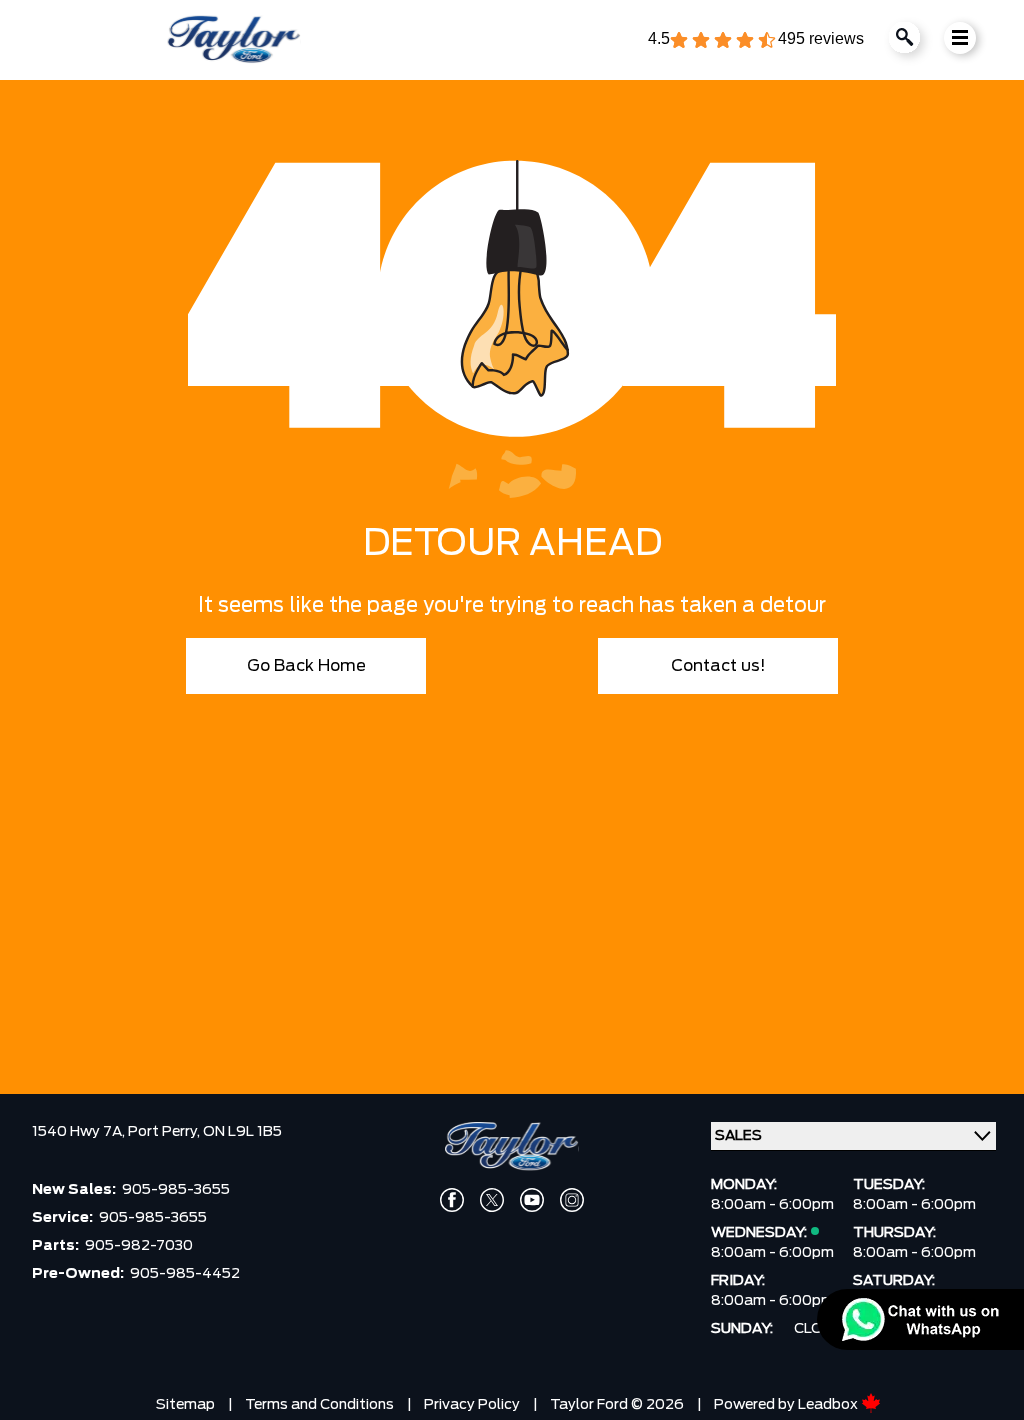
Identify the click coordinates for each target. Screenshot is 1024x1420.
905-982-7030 (139, 1246)
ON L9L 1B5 (242, 1132)
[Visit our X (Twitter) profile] (492, 1200)
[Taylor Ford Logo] (234, 40)
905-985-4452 (185, 1274)
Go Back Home (306, 666)
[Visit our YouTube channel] (532, 1200)
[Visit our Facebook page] (452, 1200)
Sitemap (185, 1405)
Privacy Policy (472, 1405)
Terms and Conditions (319, 1405)
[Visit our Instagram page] (572, 1200)
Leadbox (829, 1405)
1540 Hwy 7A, (80, 1132)
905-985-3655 (176, 1190)
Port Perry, (165, 1132)
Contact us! (718, 666)
